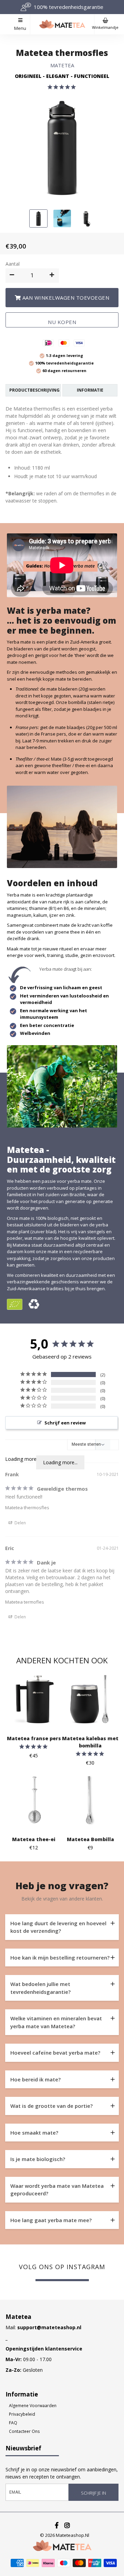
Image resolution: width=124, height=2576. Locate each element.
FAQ (13, 2423)
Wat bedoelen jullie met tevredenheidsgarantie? (40, 1988)
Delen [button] (20, 1523)
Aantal (13, 264)
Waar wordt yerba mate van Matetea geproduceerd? (57, 2190)
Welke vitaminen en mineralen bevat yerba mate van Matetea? (56, 2022)
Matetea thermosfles (62, 53)
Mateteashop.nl (73, 2535)
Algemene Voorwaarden (33, 2406)
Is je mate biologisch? (38, 2159)
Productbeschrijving (34, 390)
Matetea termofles (25, 1602)
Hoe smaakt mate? (34, 2133)
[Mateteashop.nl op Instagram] (67, 2525)
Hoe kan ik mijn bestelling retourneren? (60, 1957)
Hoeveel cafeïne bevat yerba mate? (55, 2053)
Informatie (90, 390)
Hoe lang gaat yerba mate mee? (51, 2220)
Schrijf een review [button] (65, 1423)
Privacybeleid (22, 2414)
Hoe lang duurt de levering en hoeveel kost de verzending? (58, 1927)
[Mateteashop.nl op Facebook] (57, 2525)
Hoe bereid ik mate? (35, 2079)
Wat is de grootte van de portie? (51, 2106)
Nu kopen (62, 322)
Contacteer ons (24, 2431)
